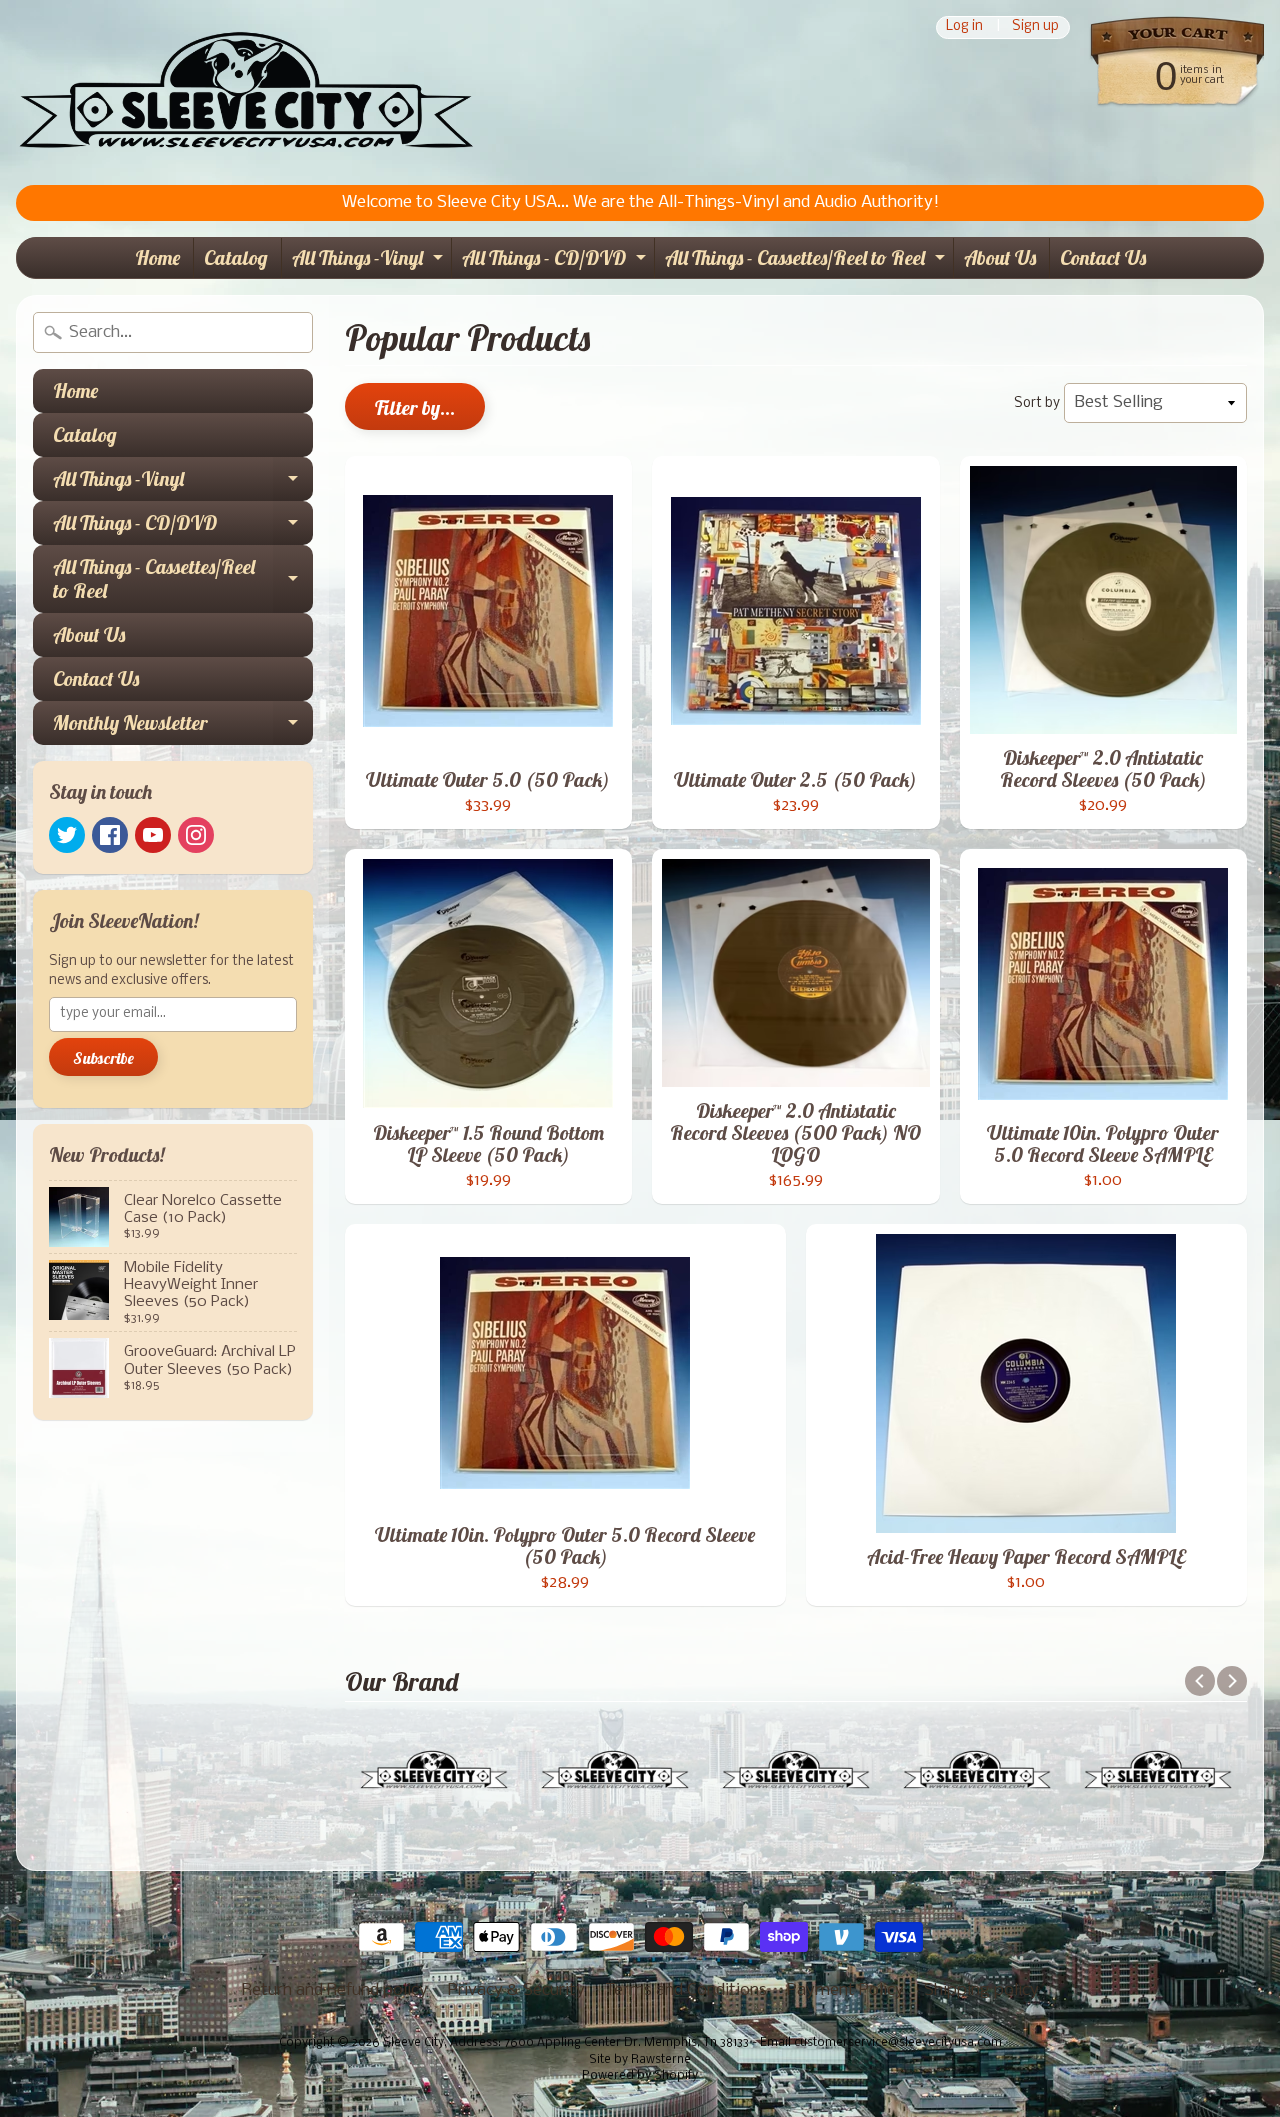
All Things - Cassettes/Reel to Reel (807, 261)
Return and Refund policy (335, 1990)
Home (157, 257)
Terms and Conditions (686, 1990)
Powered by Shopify (640, 2076)
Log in (964, 27)
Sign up (1035, 27)
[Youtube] (153, 835)
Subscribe (103, 1058)
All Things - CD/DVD (556, 261)
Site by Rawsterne (640, 2060)
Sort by (1037, 403)
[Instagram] (196, 835)
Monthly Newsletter (183, 727)
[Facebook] (110, 835)
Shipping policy (981, 1990)
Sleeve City (413, 2043)
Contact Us (1103, 257)
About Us (1000, 257)
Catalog (236, 257)
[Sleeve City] (245, 92)
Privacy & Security (516, 1990)
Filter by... (415, 407)
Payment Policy (845, 1990)
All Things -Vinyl (370, 261)
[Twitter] (67, 835)
